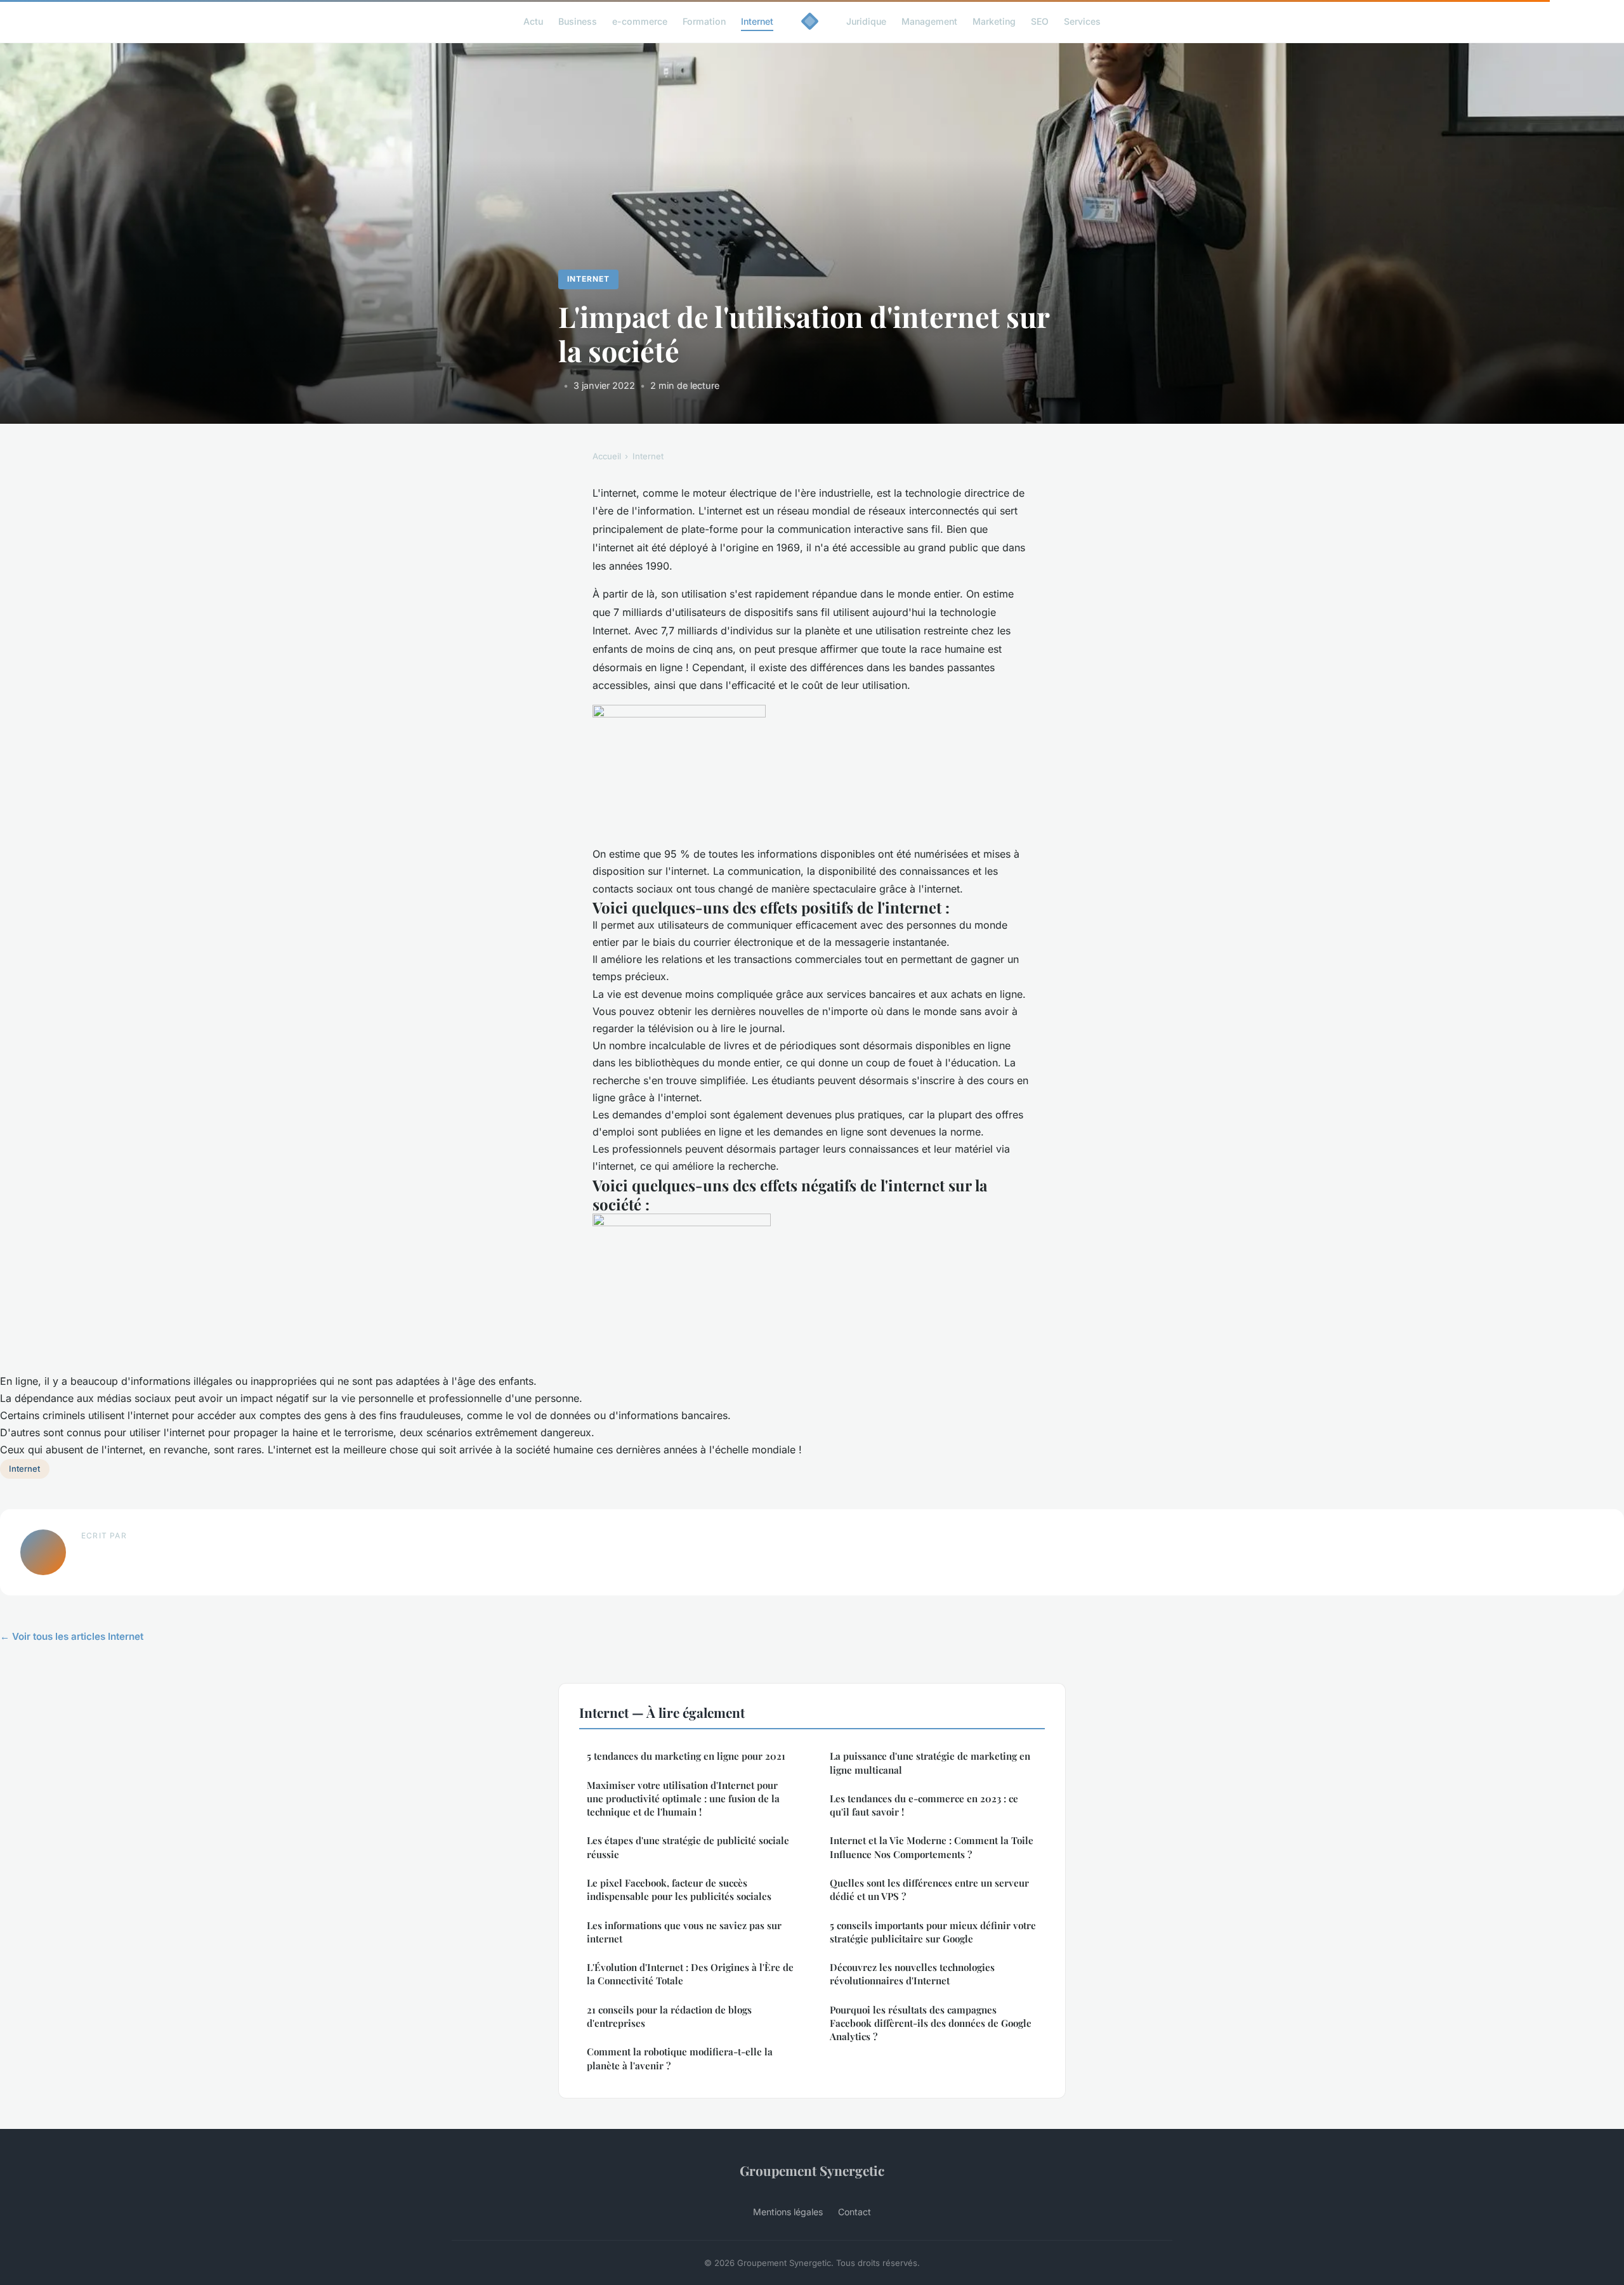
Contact (855, 2212)
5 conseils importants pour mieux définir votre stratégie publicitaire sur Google (933, 1932)
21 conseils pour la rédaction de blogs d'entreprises (669, 2016)
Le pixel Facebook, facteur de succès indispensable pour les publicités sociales (679, 1889)
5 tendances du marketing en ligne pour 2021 (686, 1756)
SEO (1040, 21)
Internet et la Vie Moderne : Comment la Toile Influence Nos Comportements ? (932, 1847)
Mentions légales (788, 2212)
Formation (704, 21)
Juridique (866, 21)
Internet (757, 21)
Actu (533, 21)
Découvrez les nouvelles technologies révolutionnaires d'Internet (912, 1974)
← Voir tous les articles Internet (72, 1636)
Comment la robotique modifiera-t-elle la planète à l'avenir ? (680, 2058)
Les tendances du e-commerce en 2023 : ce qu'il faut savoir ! (924, 1805)
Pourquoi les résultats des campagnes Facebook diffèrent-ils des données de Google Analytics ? (931, 2023)
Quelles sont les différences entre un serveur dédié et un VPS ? (929, 1889)
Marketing (994, 21)
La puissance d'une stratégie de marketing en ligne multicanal (930, 1763)
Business (578, 21)
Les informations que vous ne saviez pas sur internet (684, 1932)
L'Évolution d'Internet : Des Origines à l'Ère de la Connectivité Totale (690, 1974)
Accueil (607, 456)
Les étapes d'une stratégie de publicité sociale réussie (688, 1847)
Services (1082, 21)
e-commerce (640, 21)
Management (929, 21)
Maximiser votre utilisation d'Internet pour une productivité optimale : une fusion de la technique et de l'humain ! (683, 1799)
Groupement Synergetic (812, 2170)
